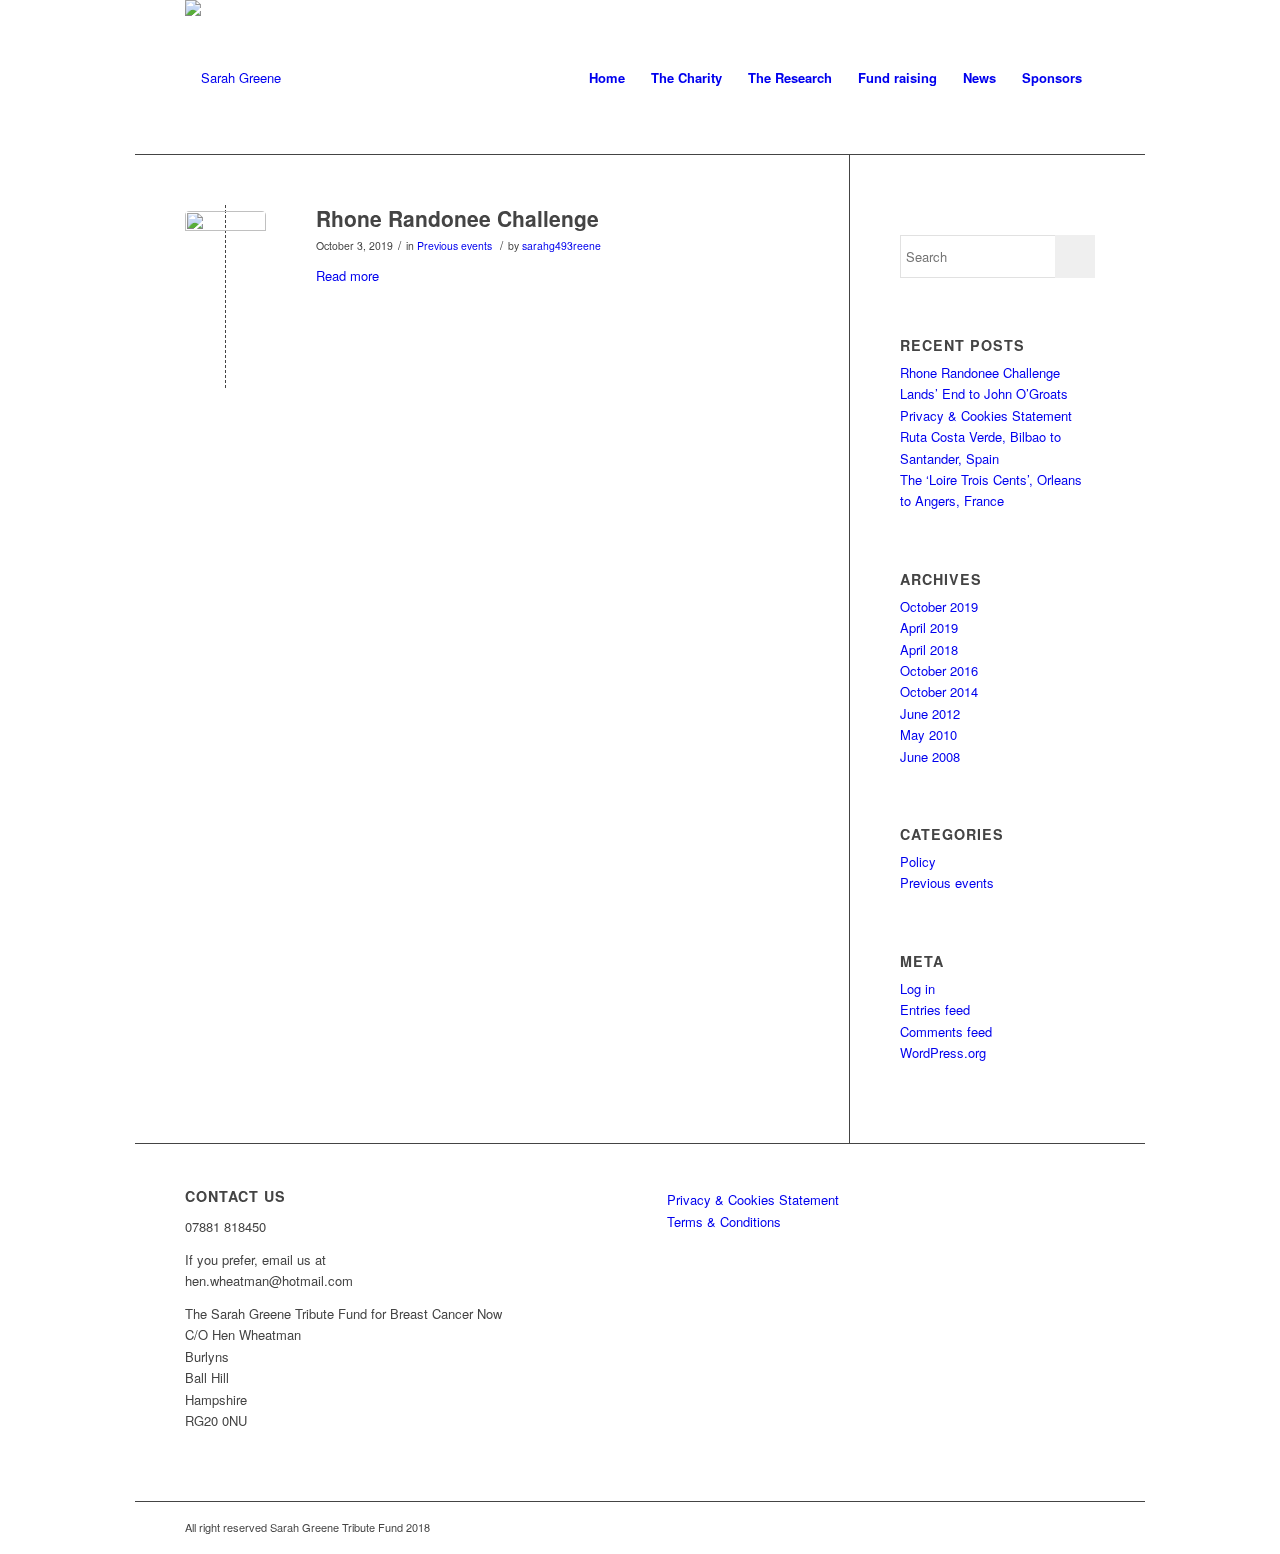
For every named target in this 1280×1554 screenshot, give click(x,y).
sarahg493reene (561, 245)
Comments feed (946, 1031)
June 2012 (930, 713)
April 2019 (929, 627)
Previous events (454, 245)
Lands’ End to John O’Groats (984, 393)
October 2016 (939, 670)
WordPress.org (943, 1052)
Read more (347, 275)
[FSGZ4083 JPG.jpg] (225, 251)
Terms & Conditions (724, 1221)
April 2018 (929, 649)
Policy (918, 861)
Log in (917, 988)
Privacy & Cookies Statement (986, 415)
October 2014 (939, 691)
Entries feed (935, 1009)
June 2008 (930, 756)
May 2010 (928, 734)
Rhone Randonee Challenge (457, 218)
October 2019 (939, 606)
